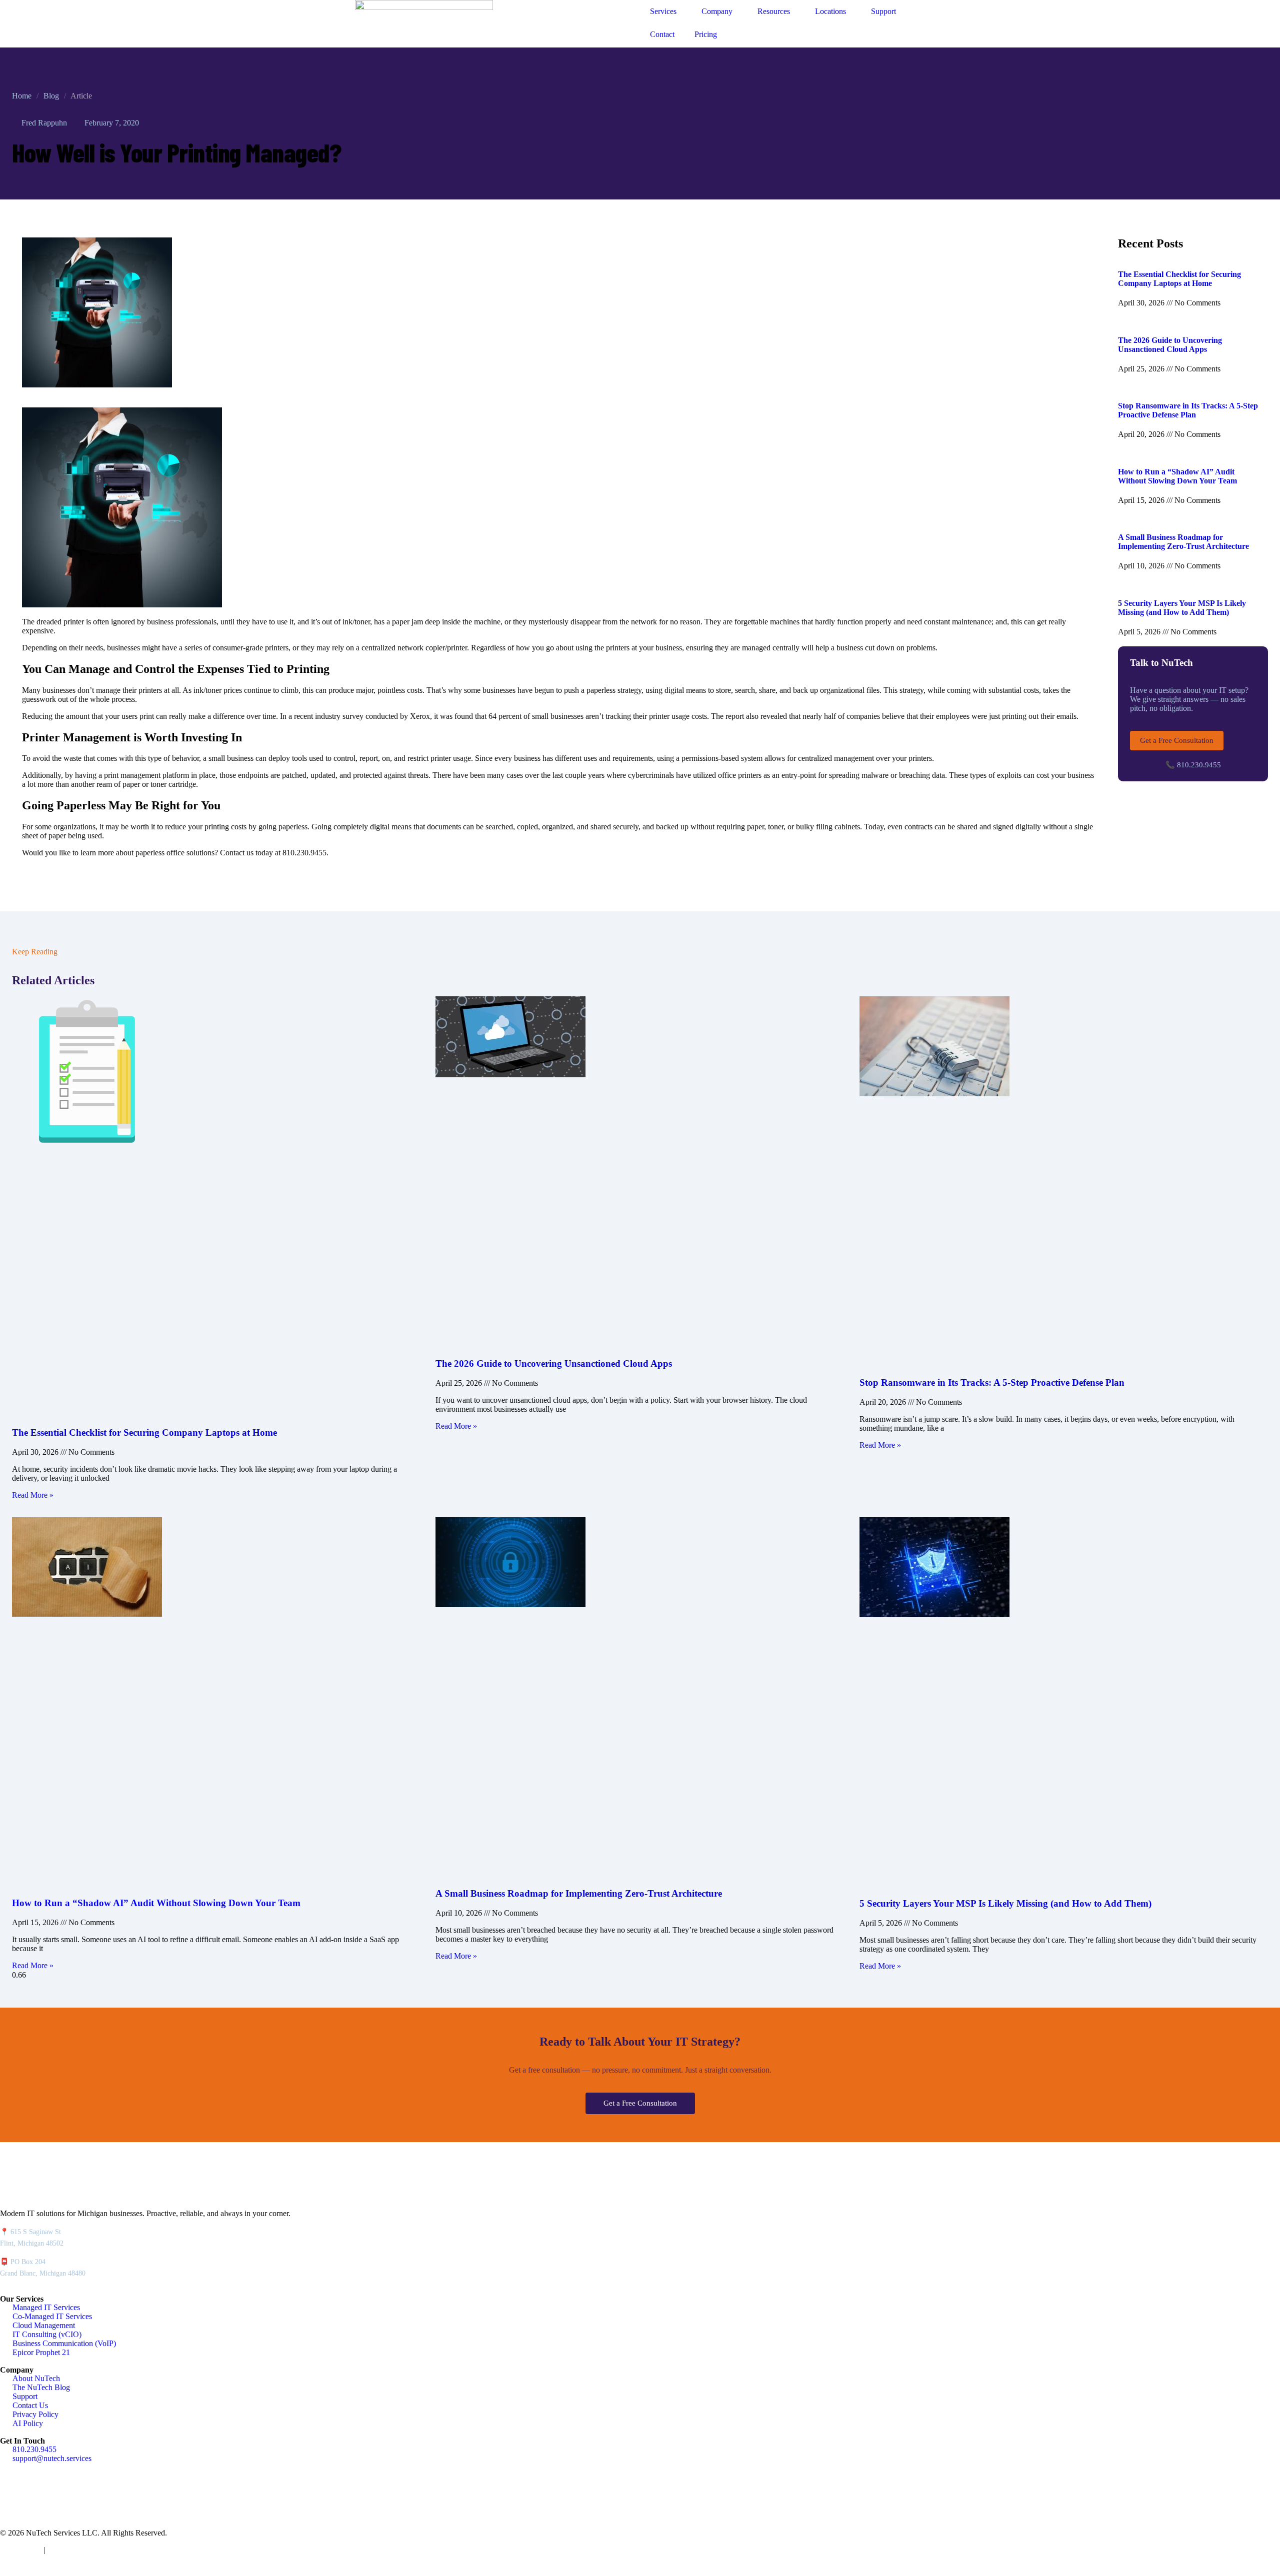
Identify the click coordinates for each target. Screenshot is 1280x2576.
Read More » (33, 1495)
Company (717, 11)
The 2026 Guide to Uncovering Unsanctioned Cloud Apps (1170, 345)
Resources (774, 11)
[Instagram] (66, 2497)
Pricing (706, 34)
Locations (830, 11)
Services (663, 11)
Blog (51, 96)
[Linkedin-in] (93, 2497)
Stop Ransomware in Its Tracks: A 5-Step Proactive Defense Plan (1188, 410)
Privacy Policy (20, 2550)
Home (22, 96)
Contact (662, 34)
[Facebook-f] (12, 2497)
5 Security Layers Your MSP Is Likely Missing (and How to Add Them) (1182, 608)
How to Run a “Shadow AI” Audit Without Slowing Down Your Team (1177, 476)
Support (883, 11)
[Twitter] (39, 2497)
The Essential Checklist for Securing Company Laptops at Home (1179, 279)
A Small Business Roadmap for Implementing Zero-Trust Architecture (1183, 542)
